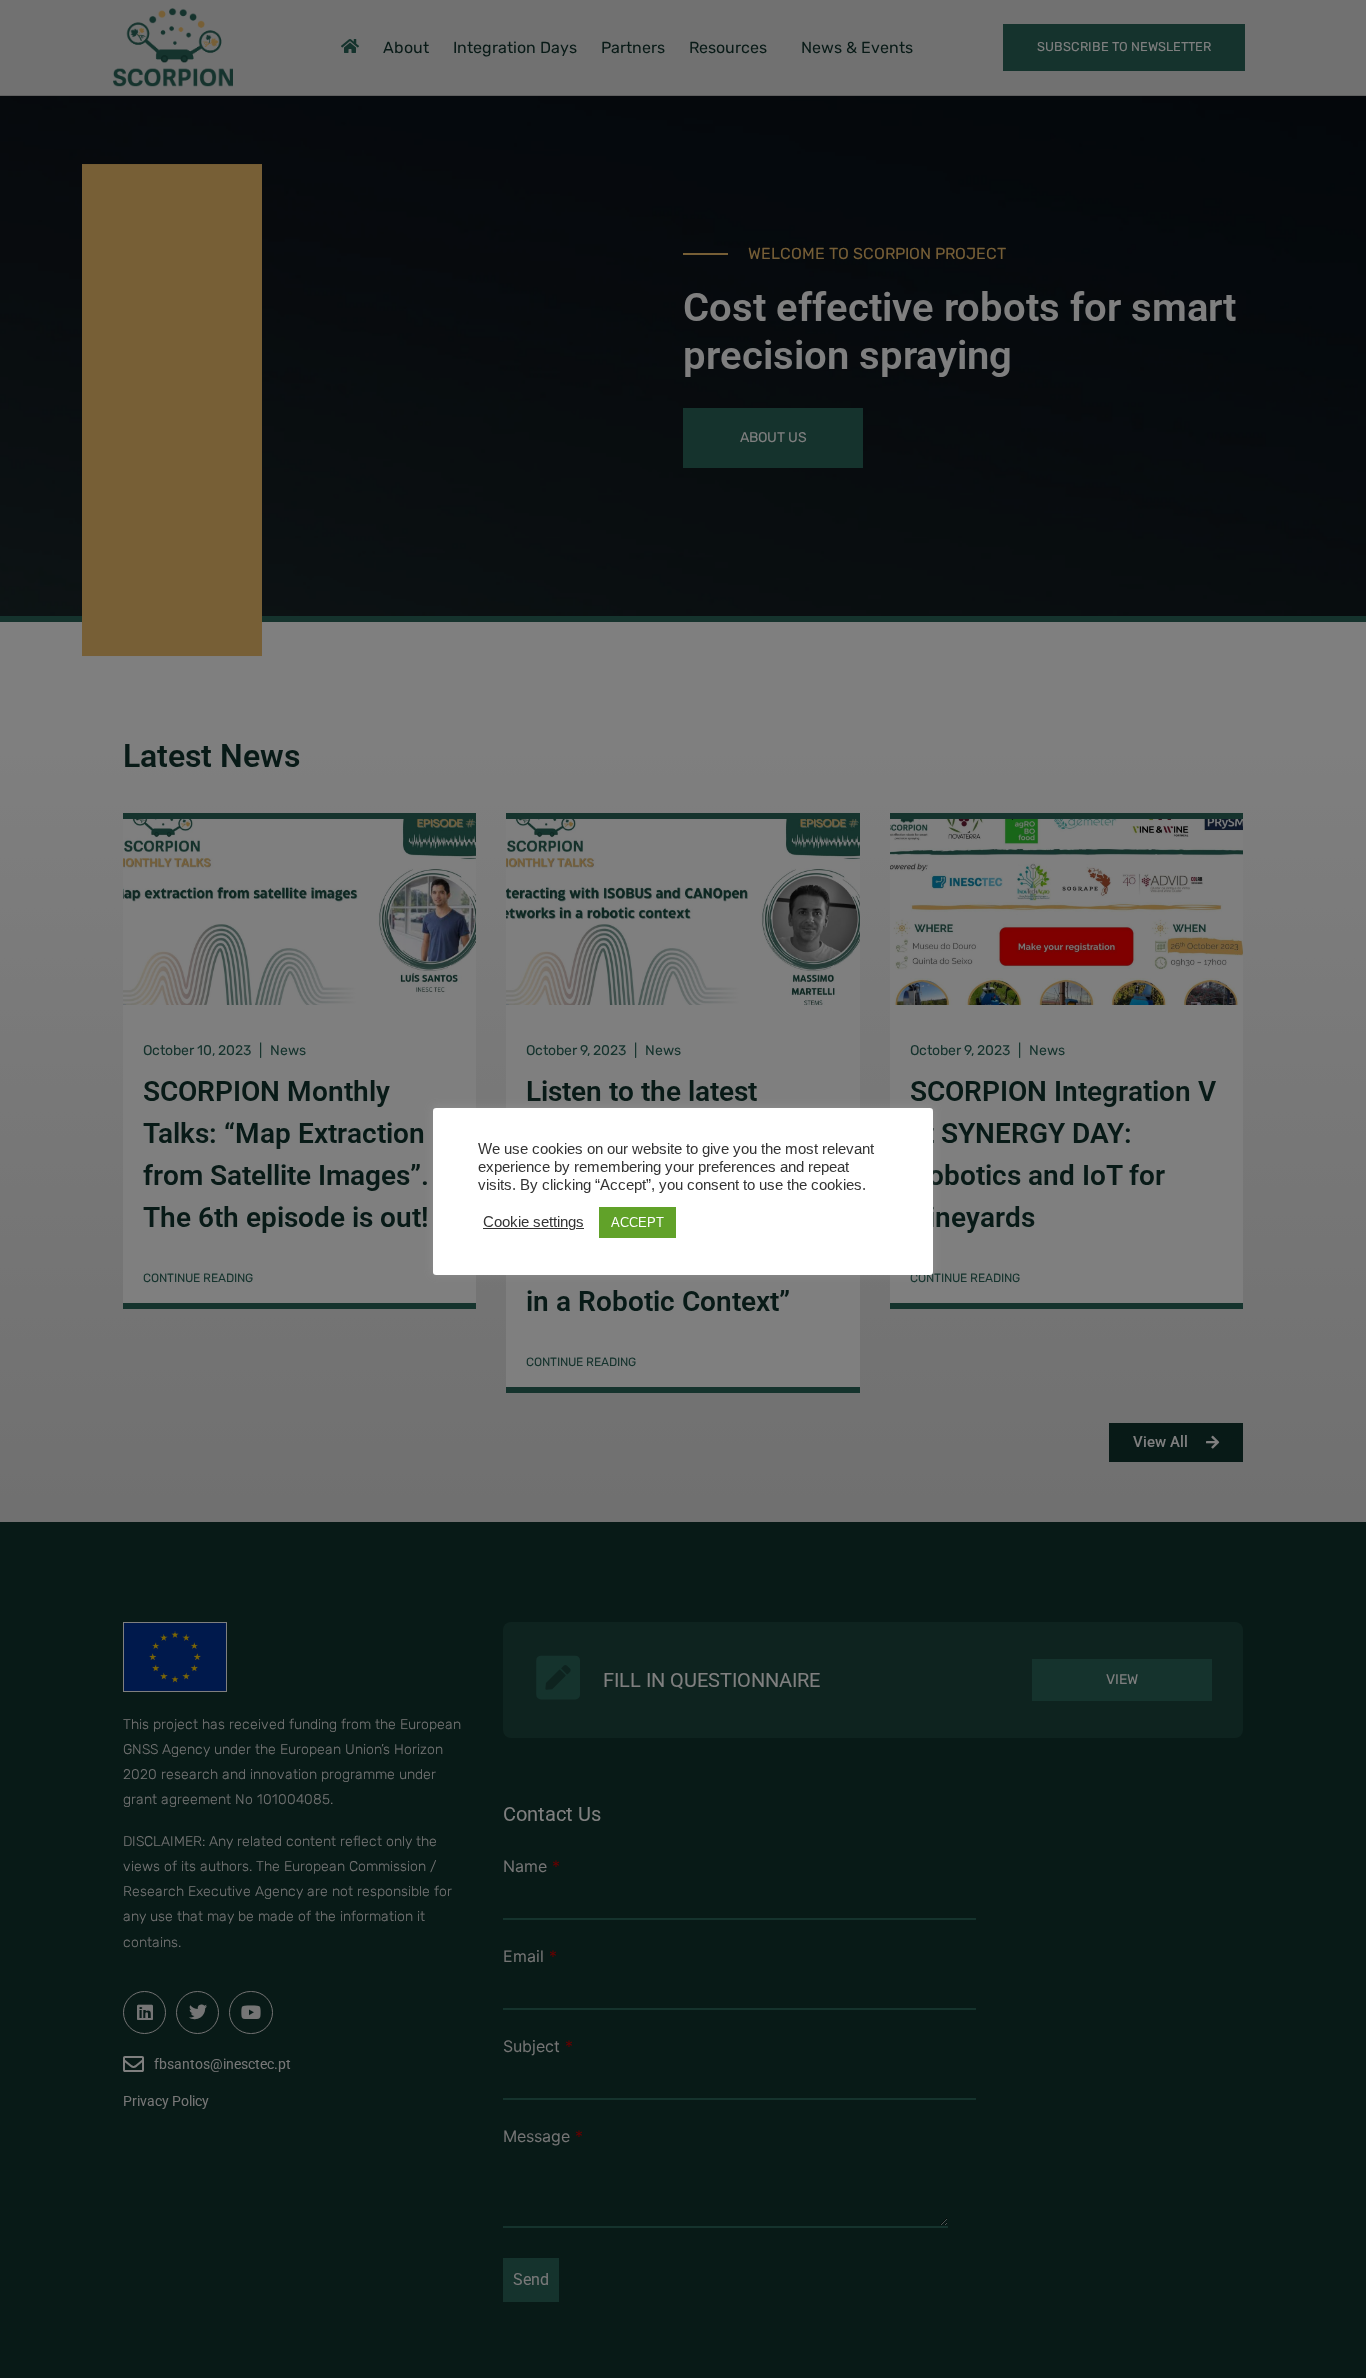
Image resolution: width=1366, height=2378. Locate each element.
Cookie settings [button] (533, 1222)
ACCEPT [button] (637, 1222)
